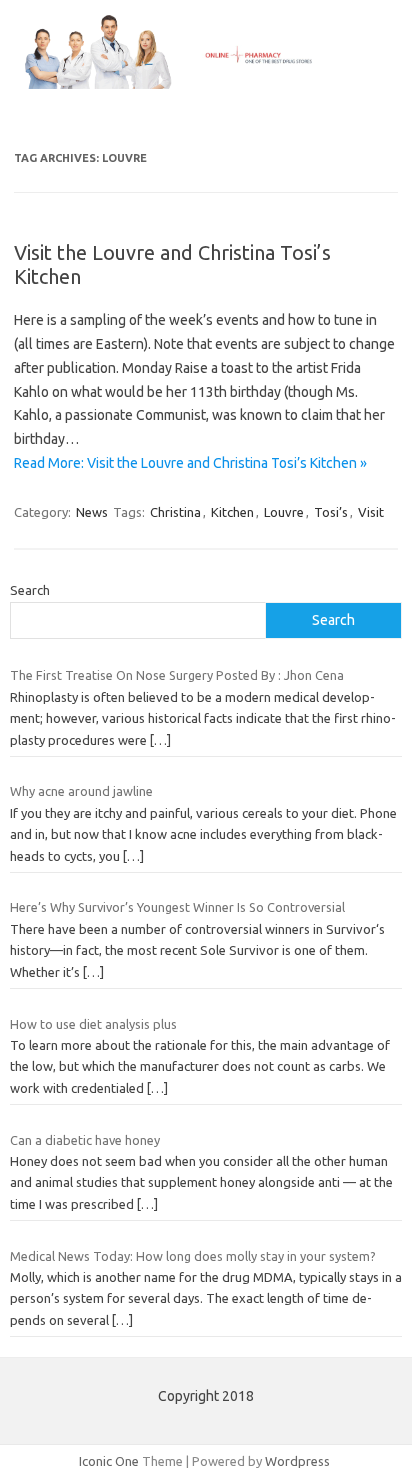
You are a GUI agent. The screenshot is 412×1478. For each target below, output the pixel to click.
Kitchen (232, 512)
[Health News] (206, 84)
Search (30, 590)
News (92, 512)
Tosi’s (331, 512)
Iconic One (109, 1461)
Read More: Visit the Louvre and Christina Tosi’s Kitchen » (190, 463)
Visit (371, 512)
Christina (175, 512)
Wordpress (297, 1461)
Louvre (284, 512)
